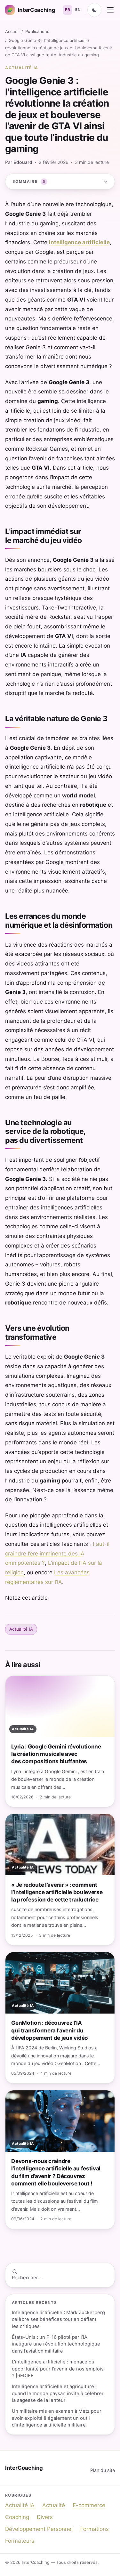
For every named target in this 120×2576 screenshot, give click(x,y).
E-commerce (89, 2505)
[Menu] (110, 10)
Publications (37, 31)
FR (68, 10)
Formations (95, 2529)
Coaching (17, 2517)
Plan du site (103, 2470)
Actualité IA (22, 68)
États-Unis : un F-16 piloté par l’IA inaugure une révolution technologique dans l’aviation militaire (56, 2344)
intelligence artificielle (79, 242)
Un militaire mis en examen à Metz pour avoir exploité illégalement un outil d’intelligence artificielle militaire (57, 2418)
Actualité (54, 2505)
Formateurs (20, 2541)
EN (78, 10)
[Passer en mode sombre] (94, 10)
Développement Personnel (39, 2529)
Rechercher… (27, 2278)
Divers (45, 2517)
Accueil (12, 31)
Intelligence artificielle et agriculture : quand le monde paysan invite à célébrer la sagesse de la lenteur (58, 2393)
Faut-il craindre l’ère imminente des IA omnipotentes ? (57, 1554)
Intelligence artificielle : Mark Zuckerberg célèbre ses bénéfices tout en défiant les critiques (58, 2319)
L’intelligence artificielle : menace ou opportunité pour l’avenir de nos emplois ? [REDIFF (58, 2369)
